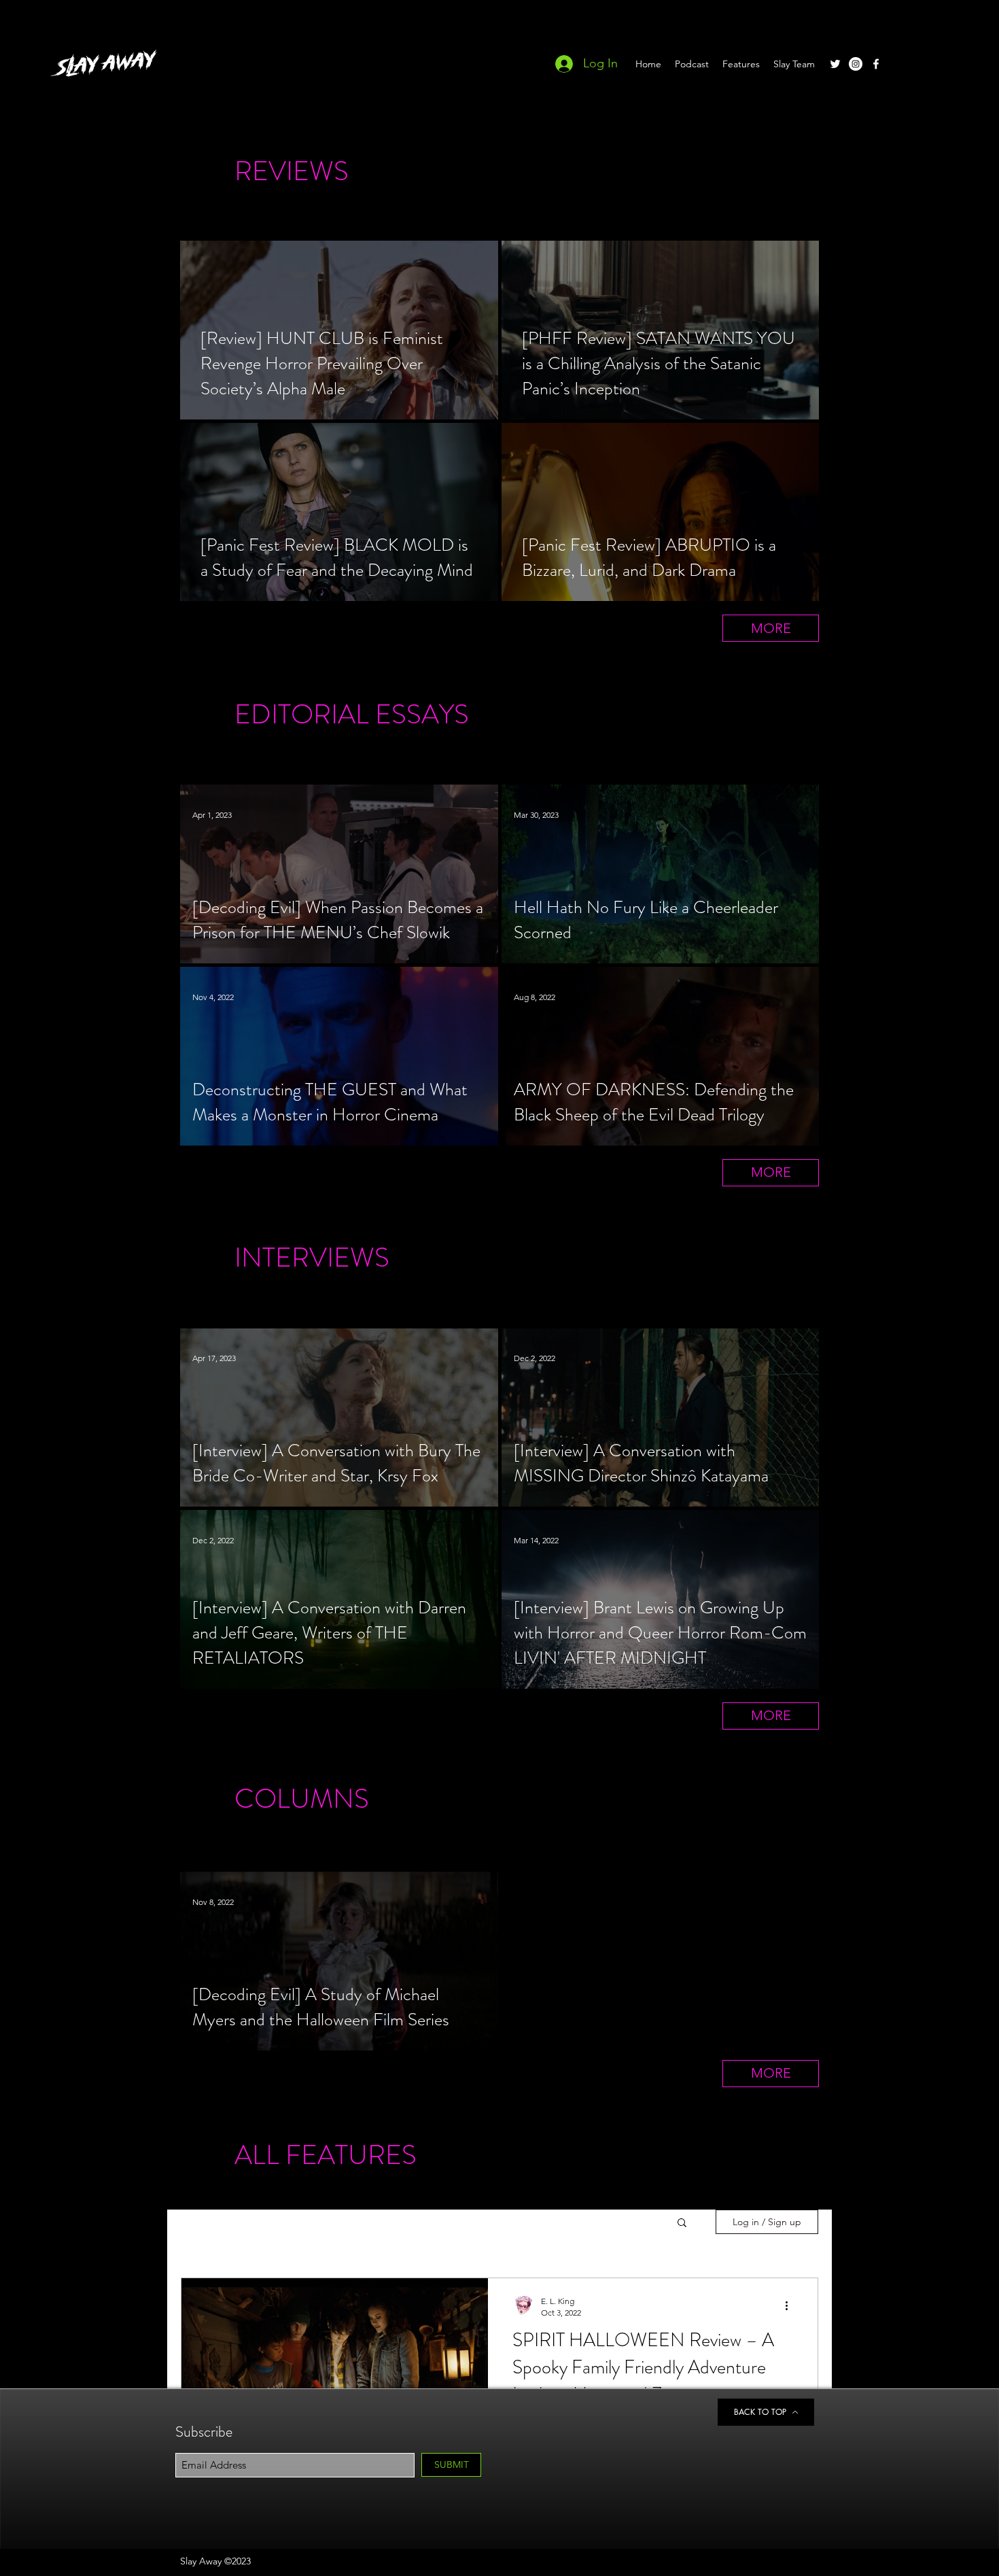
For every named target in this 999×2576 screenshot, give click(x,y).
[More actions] (791, 2306)
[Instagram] (856, 64)
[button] (682, 2223)
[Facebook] (876, 64)
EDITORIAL (302, 714)
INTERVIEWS (312, 1257)
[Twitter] (835, 64)
